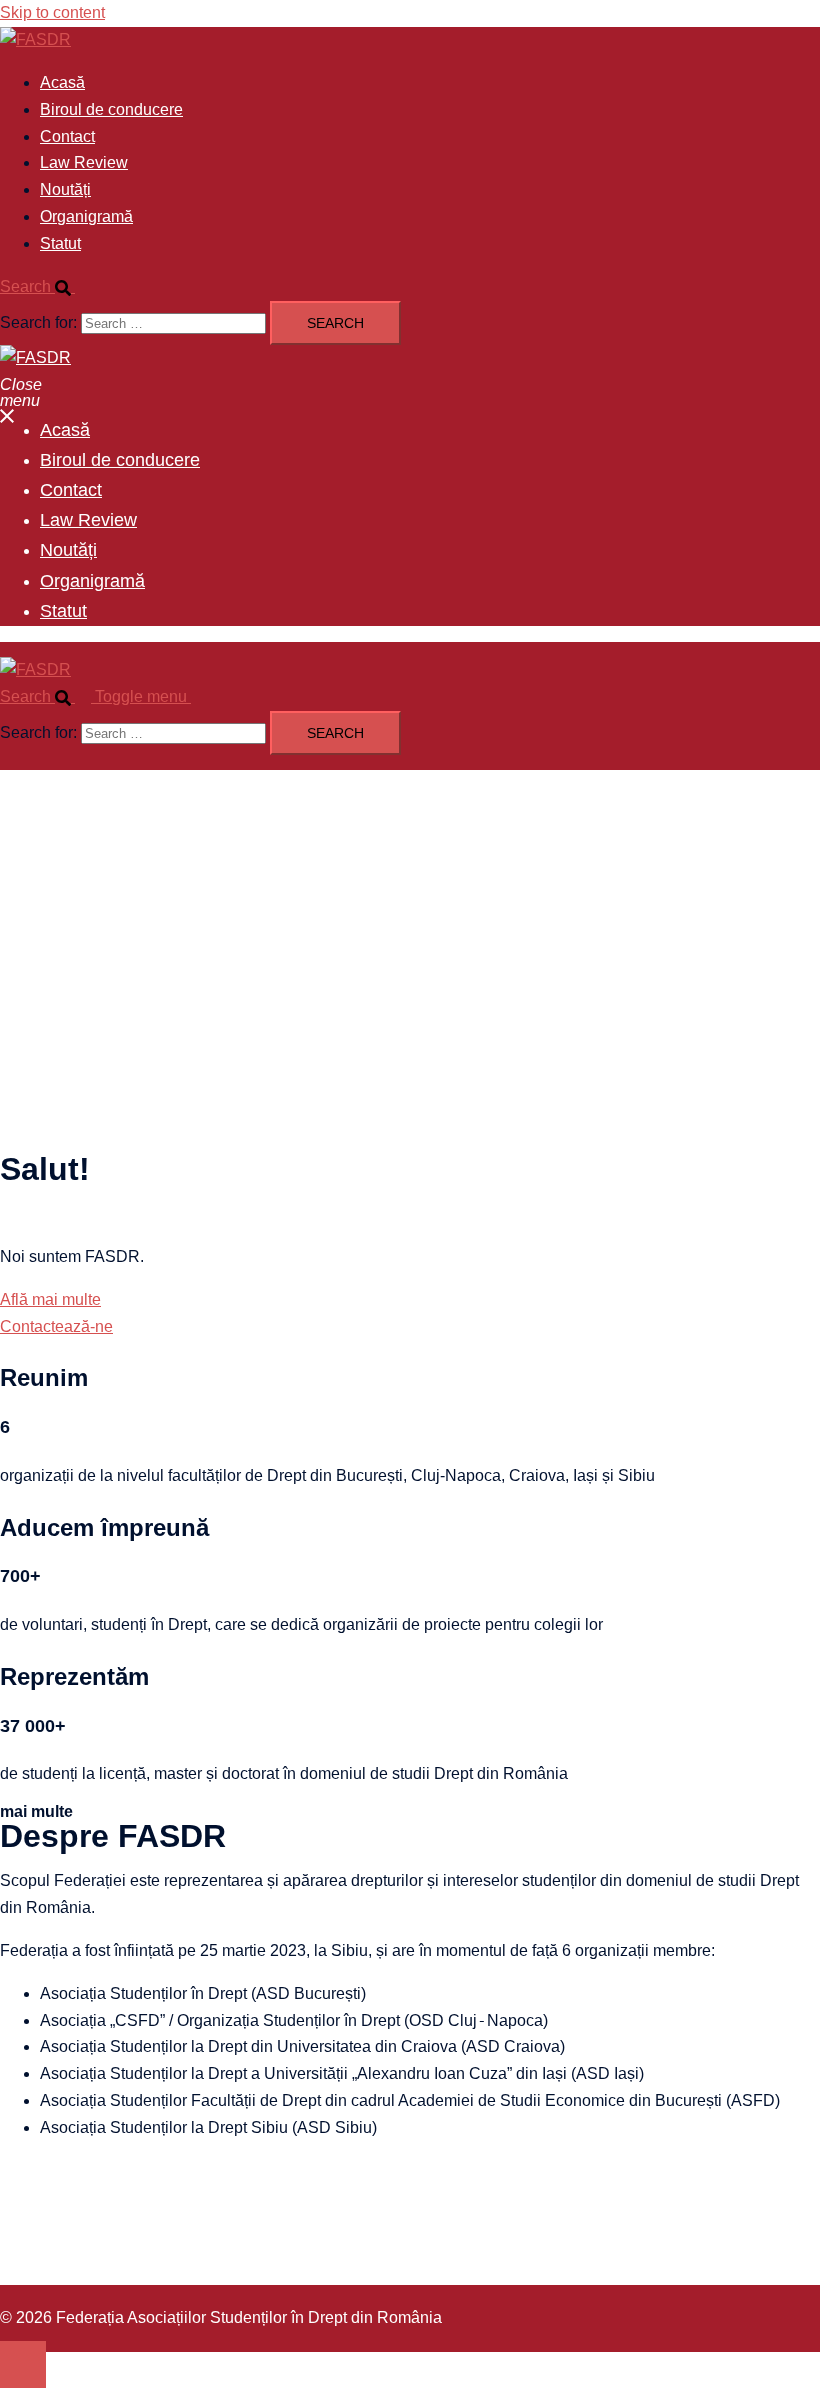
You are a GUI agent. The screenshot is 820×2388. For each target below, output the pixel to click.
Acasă (62, 82)
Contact (67, 136)
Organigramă (86, 216)
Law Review (84, 162)
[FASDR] (35, 39)
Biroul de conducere (111, 109)
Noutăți (65, 189)
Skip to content (52, 12)
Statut (60, 243)
